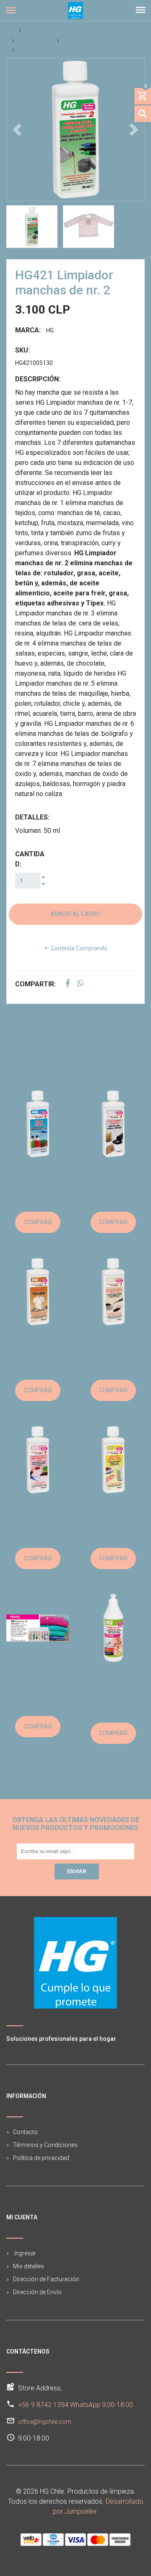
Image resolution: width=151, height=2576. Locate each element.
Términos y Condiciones (45, 2145)
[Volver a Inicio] (10, 31)
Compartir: (35, 984)
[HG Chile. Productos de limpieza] (75, 10)
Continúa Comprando (78, 948)
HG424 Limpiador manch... (38, 1517)
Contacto (25, 2132)
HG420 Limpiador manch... (113, 1349)
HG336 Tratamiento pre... (113, 1689)
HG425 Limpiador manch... (38, 1181)
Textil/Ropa (35, 41)
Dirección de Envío (37, 2292)
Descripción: (38, 379)
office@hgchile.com (45, 2422)
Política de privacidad (41, 2158)
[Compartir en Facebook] (68, 984)
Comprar (38, 1222)
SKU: (22, 350)
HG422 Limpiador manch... (113, 1181)
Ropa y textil (82, 41)
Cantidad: (30, 859)
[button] (17, 130)
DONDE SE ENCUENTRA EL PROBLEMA (70, 31)
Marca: (28, 330)
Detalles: (32, 817)
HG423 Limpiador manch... (113, 1517)
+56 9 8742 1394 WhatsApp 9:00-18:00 (75, 2405)
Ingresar (25, 2253)
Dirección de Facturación (46, 2279)
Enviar (77, 1871)
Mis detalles (29, 2266)
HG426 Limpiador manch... (38, 1349)
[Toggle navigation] (141, 10)
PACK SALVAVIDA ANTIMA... (38, 1685)
